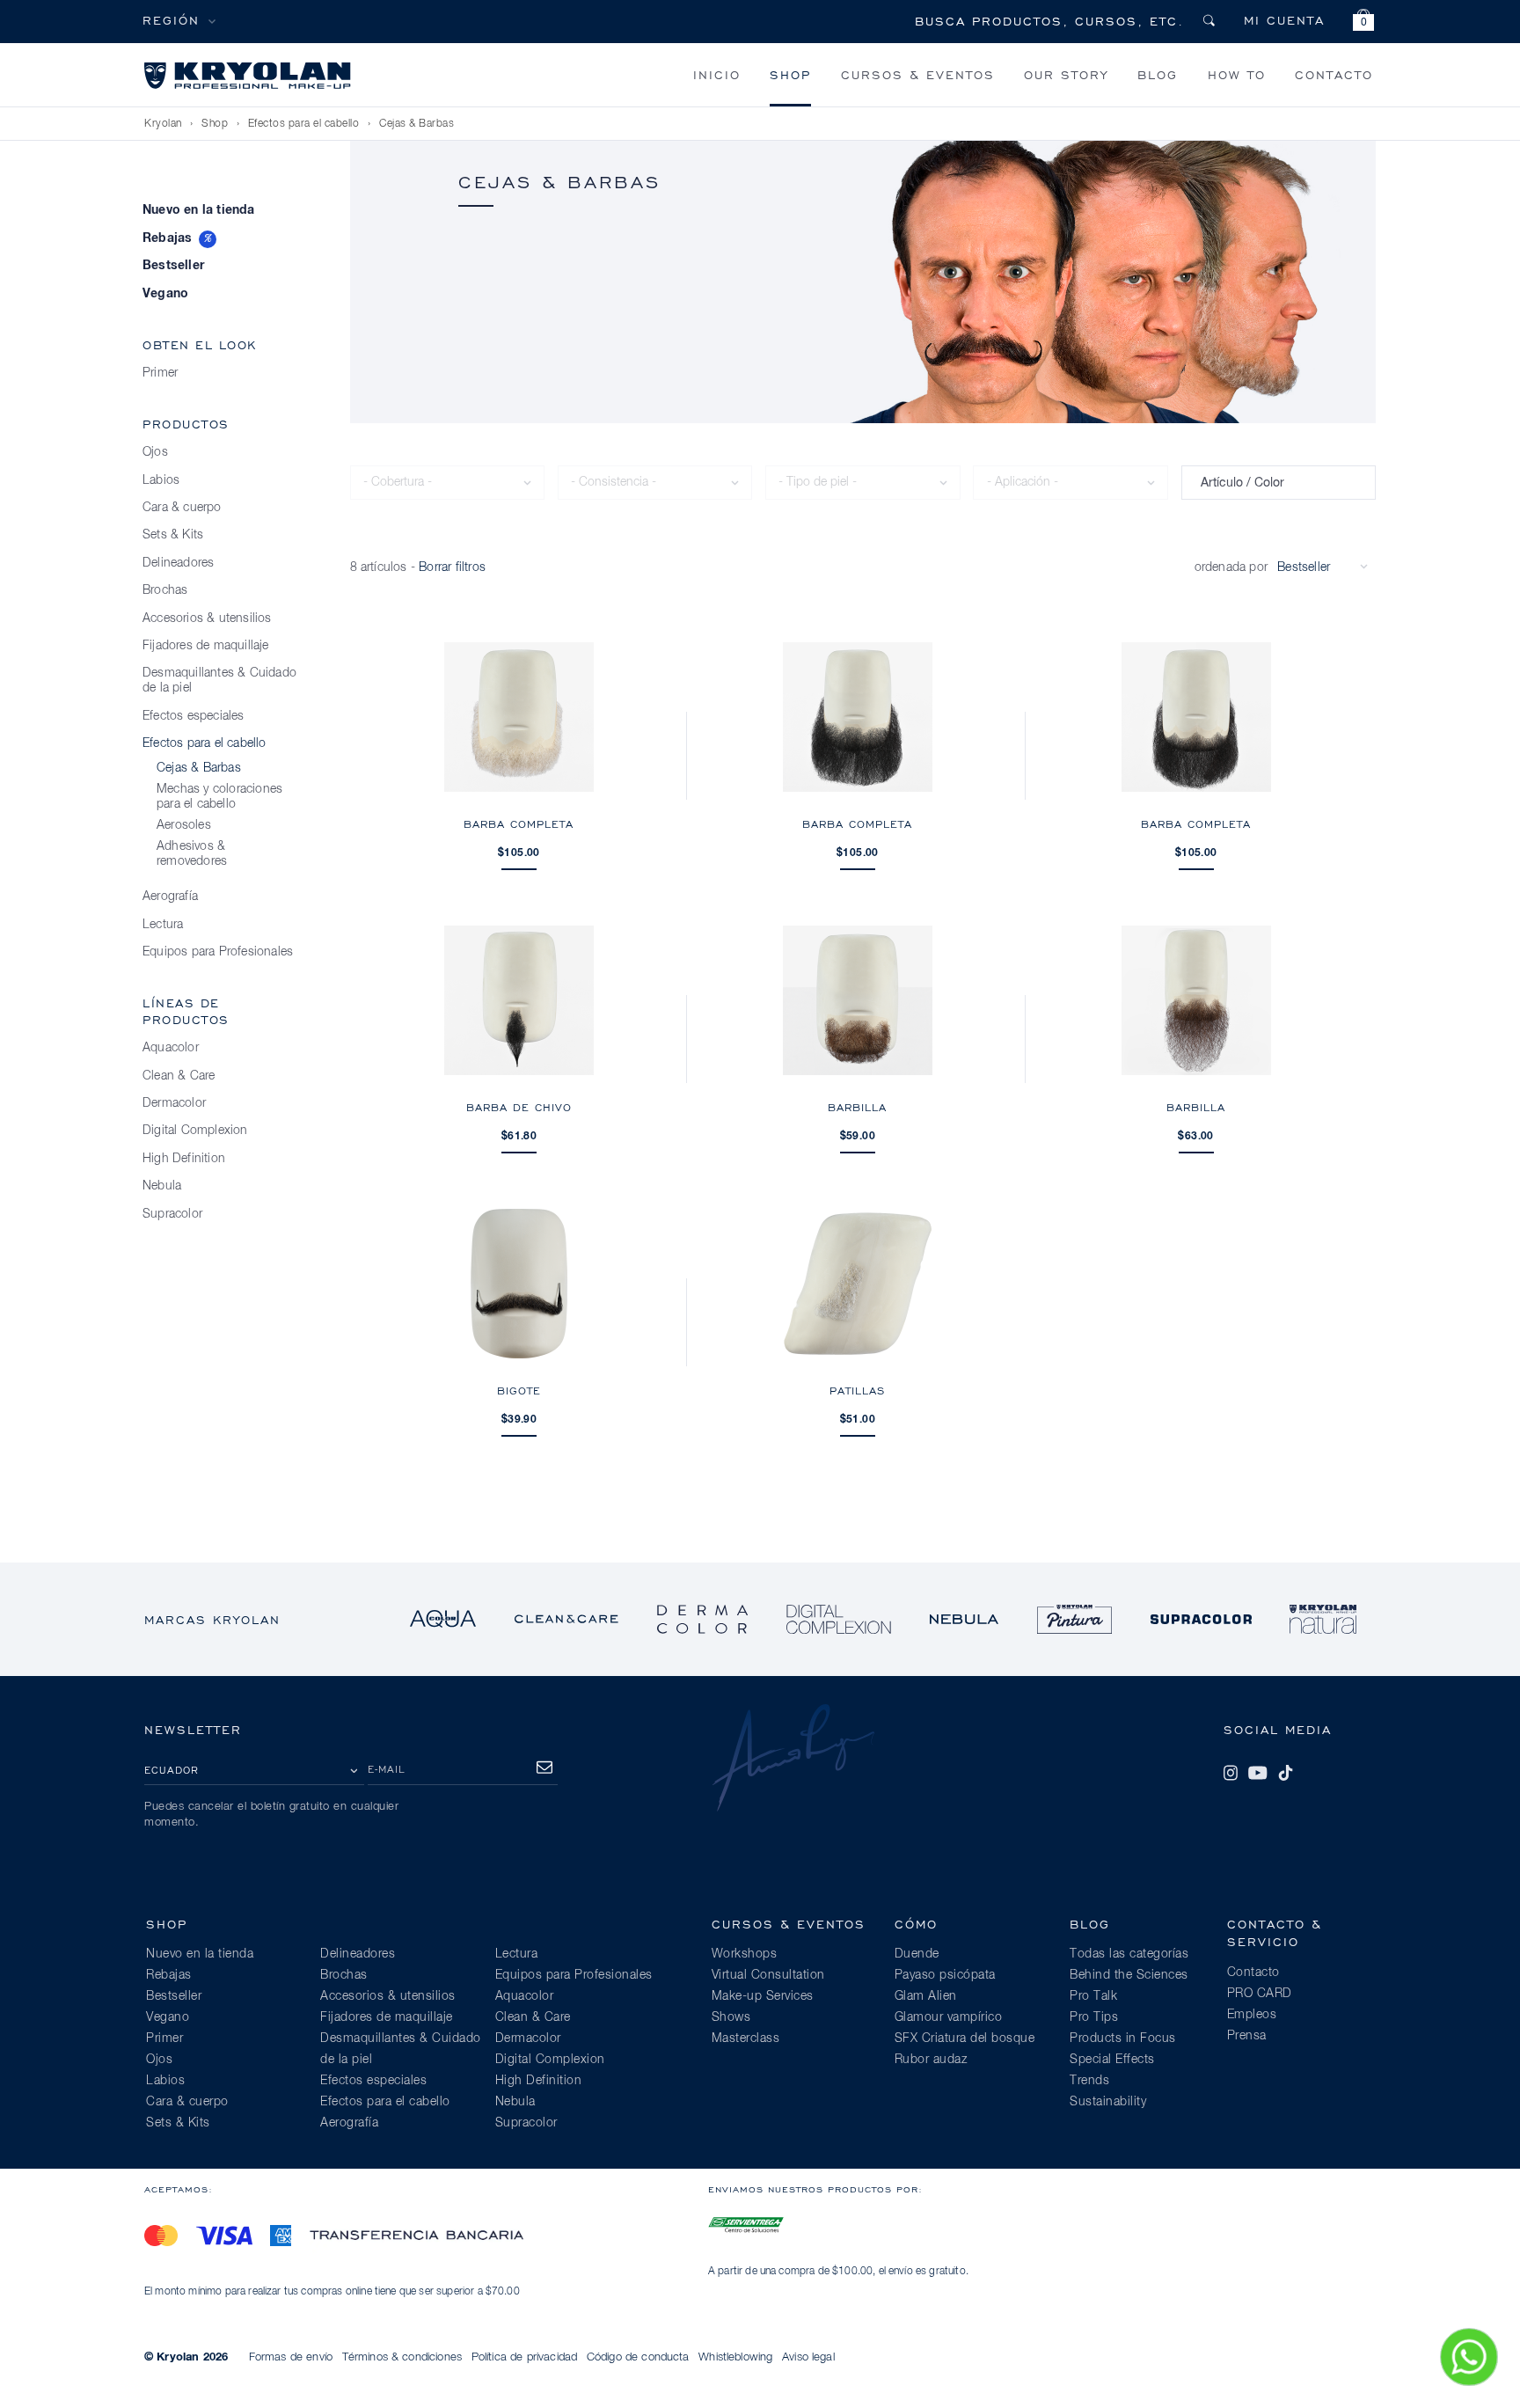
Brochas (165, 590)
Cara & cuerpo (182, 508)
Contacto (1334, 74)
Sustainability (1108, 2102)
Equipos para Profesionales (218, 952)
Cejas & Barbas (417, 124)
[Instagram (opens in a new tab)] (1231, 1773)
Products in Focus (1123, 2038)
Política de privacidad (525, 2357)
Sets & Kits (173, 535)
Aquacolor (171, 1048)
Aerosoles (184, 825)
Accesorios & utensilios (207, 618)
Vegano (165, 294)
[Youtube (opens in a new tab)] (1258, 1773)
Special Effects (1112, 2060)
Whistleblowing (735, 2357)
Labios (161, 480)
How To (1237, 74)
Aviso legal (808, 2357)
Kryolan (163, 124)
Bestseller (173, 266)
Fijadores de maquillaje (206, 646)
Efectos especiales (194, 716)
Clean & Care (179, 1076)
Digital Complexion (195, 1131)
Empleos (1252, 2015)
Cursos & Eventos (918, 74)
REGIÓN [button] (171, 20)
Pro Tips (1094, 2017)
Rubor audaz (931, 2060)
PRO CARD (1260, 1994)
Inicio (717, 74)
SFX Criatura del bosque (965, 2038)
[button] (1363, 22)
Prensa (1247, 2036)
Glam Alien (926, 1996)
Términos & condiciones (402, 2357)
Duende (917, 1954)
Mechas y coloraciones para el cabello (219, 797)
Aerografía (170, 897)
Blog (1158, 74)
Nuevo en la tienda (199, 210)
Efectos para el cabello (304, 124)
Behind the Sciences (1129, 1975)
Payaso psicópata (945, 1975)
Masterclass (746, 2038)
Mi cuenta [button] (1284, 20)
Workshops (745, 1954)
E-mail (387, 1769)
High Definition (184, 1159)
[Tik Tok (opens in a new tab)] (1285, 1773)
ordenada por (1231, 567)
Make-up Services (763, 1996)
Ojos (155, 452)
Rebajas (167, 238)
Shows (731, 2017)
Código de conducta (638, 2357)
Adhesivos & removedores (192, 854)
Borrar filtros (452, 567)
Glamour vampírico (949, 2017)
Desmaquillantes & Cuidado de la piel (219, 681)
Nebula (162, 1186)
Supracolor (172, 1214)
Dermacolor (174, 1103)
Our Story (1066, 74)
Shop (790, 74)
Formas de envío (291, 2357)
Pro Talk (1093, 1996)
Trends (1089, 2081)
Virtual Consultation (768, 1975)
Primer (160, 373)
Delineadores (178, 563)
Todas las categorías (1129, 1954)
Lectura (163, 925)
